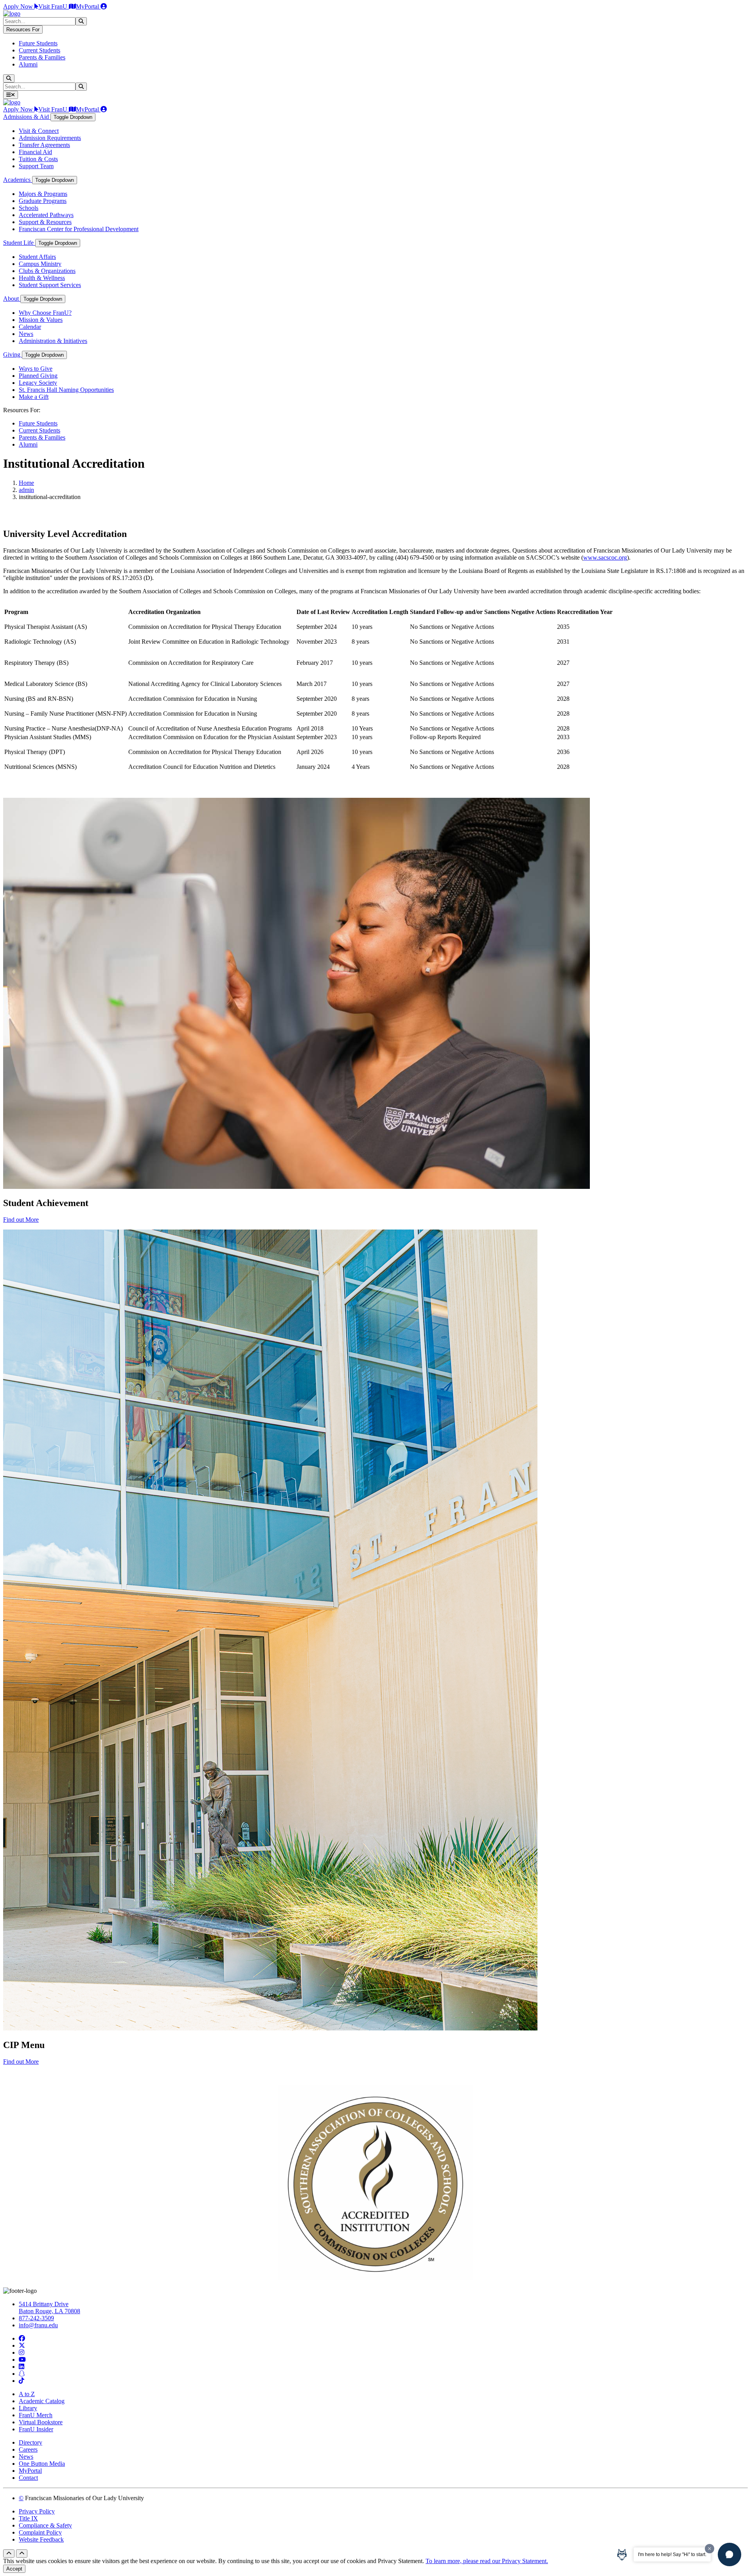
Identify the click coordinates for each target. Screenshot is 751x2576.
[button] (729, 2554)
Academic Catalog (42, 2401)
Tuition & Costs (38, 159)
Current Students (40, 50)
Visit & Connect (39, 131)
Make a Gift (34, 397)
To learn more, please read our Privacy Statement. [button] (487, 2561)
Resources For (23, 30)
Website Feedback (41, 2539)
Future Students (38, 43)
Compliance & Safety (45, 2525)
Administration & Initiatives (53, 341)
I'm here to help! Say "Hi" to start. (672, 2554)
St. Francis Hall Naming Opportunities (66, 390)
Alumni (28, 64)
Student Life (19, 243)
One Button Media (42, 2464)
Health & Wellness (42, 278)
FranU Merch (36, 2415)
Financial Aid (35, 152)
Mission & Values (41, 320)
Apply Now (19, 6)
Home (26, 483)
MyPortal (88, 6)
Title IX (28, 2518)
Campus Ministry (40, 264)
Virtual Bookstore (41, 2422)
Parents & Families (42, 57)
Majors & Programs (43, 194)
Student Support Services (50, 285)
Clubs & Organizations (47, 271)
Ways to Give (36, 369)
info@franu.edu (38, 2325)
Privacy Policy (37, 2511)
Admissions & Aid (27, 117)
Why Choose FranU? (45, 313)
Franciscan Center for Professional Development (79, 229)
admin (26, 490)
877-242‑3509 (36, 2318)
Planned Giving (38, 376)
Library (28, 2408)
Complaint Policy (40, 2532)
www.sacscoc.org (605, 557)
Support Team (36, 166)
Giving (13, 355)
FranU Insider (36, 2429)
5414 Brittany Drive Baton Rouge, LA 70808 (49, 2308)
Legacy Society (38, 383)
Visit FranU (54, 6)
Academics (18, 180)
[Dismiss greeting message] (710, 2549)
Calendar (30, 327)
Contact (28, 2478)
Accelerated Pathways (46, 215)
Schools (29, 208)
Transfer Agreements (44, 145)
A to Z (27, 2394)
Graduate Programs (43, 201)
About (12, 299)
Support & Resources (45, 222)
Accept (14, 2569)
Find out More (21, 1220)
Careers (28, 2449)
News (26, 334)
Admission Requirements (50, 138)
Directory (31, 2442)
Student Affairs (37, 257)
